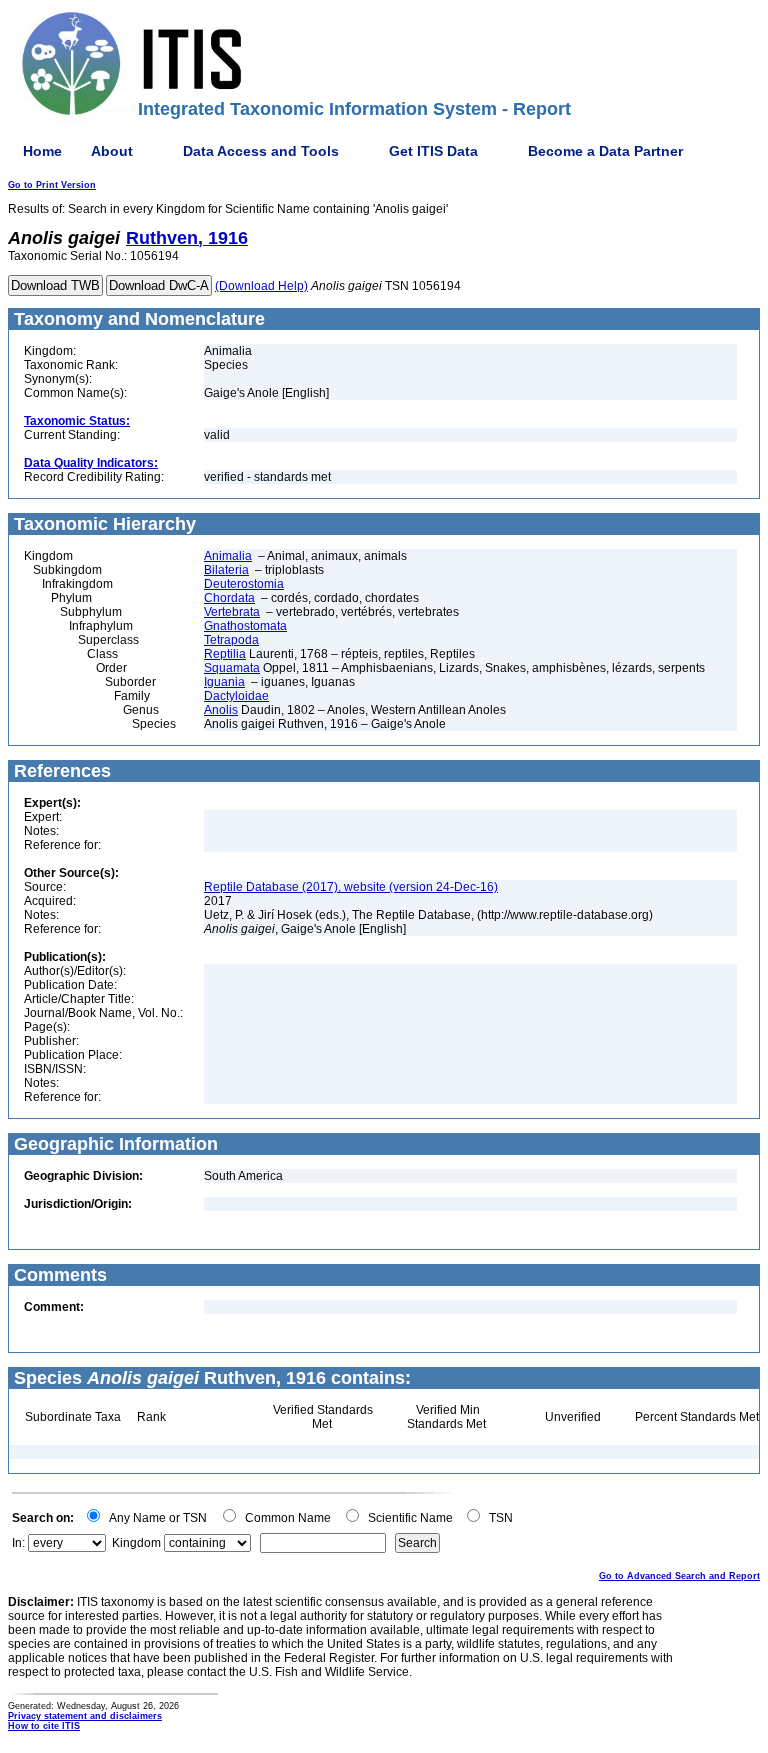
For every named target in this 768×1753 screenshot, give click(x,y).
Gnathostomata (245, 626)
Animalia (228, 556)
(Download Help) (261, 286)
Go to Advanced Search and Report (679, 1576)
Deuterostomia (244, 584)
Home (42, 151)
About (112, 151)
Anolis (221, 710)
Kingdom (136, 1543)
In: (18, 1543)
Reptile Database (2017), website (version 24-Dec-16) (351, 887)
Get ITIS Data (433, 151)
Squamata (232, 668)
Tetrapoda (231, 640)
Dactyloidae (236, 696)
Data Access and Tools (261, 151)
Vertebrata (232, 612)
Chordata (229, 598)
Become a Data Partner (605, 151)
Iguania (224, 682)
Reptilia (225, 654)
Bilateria (226, 570)
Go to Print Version (52, 185)
